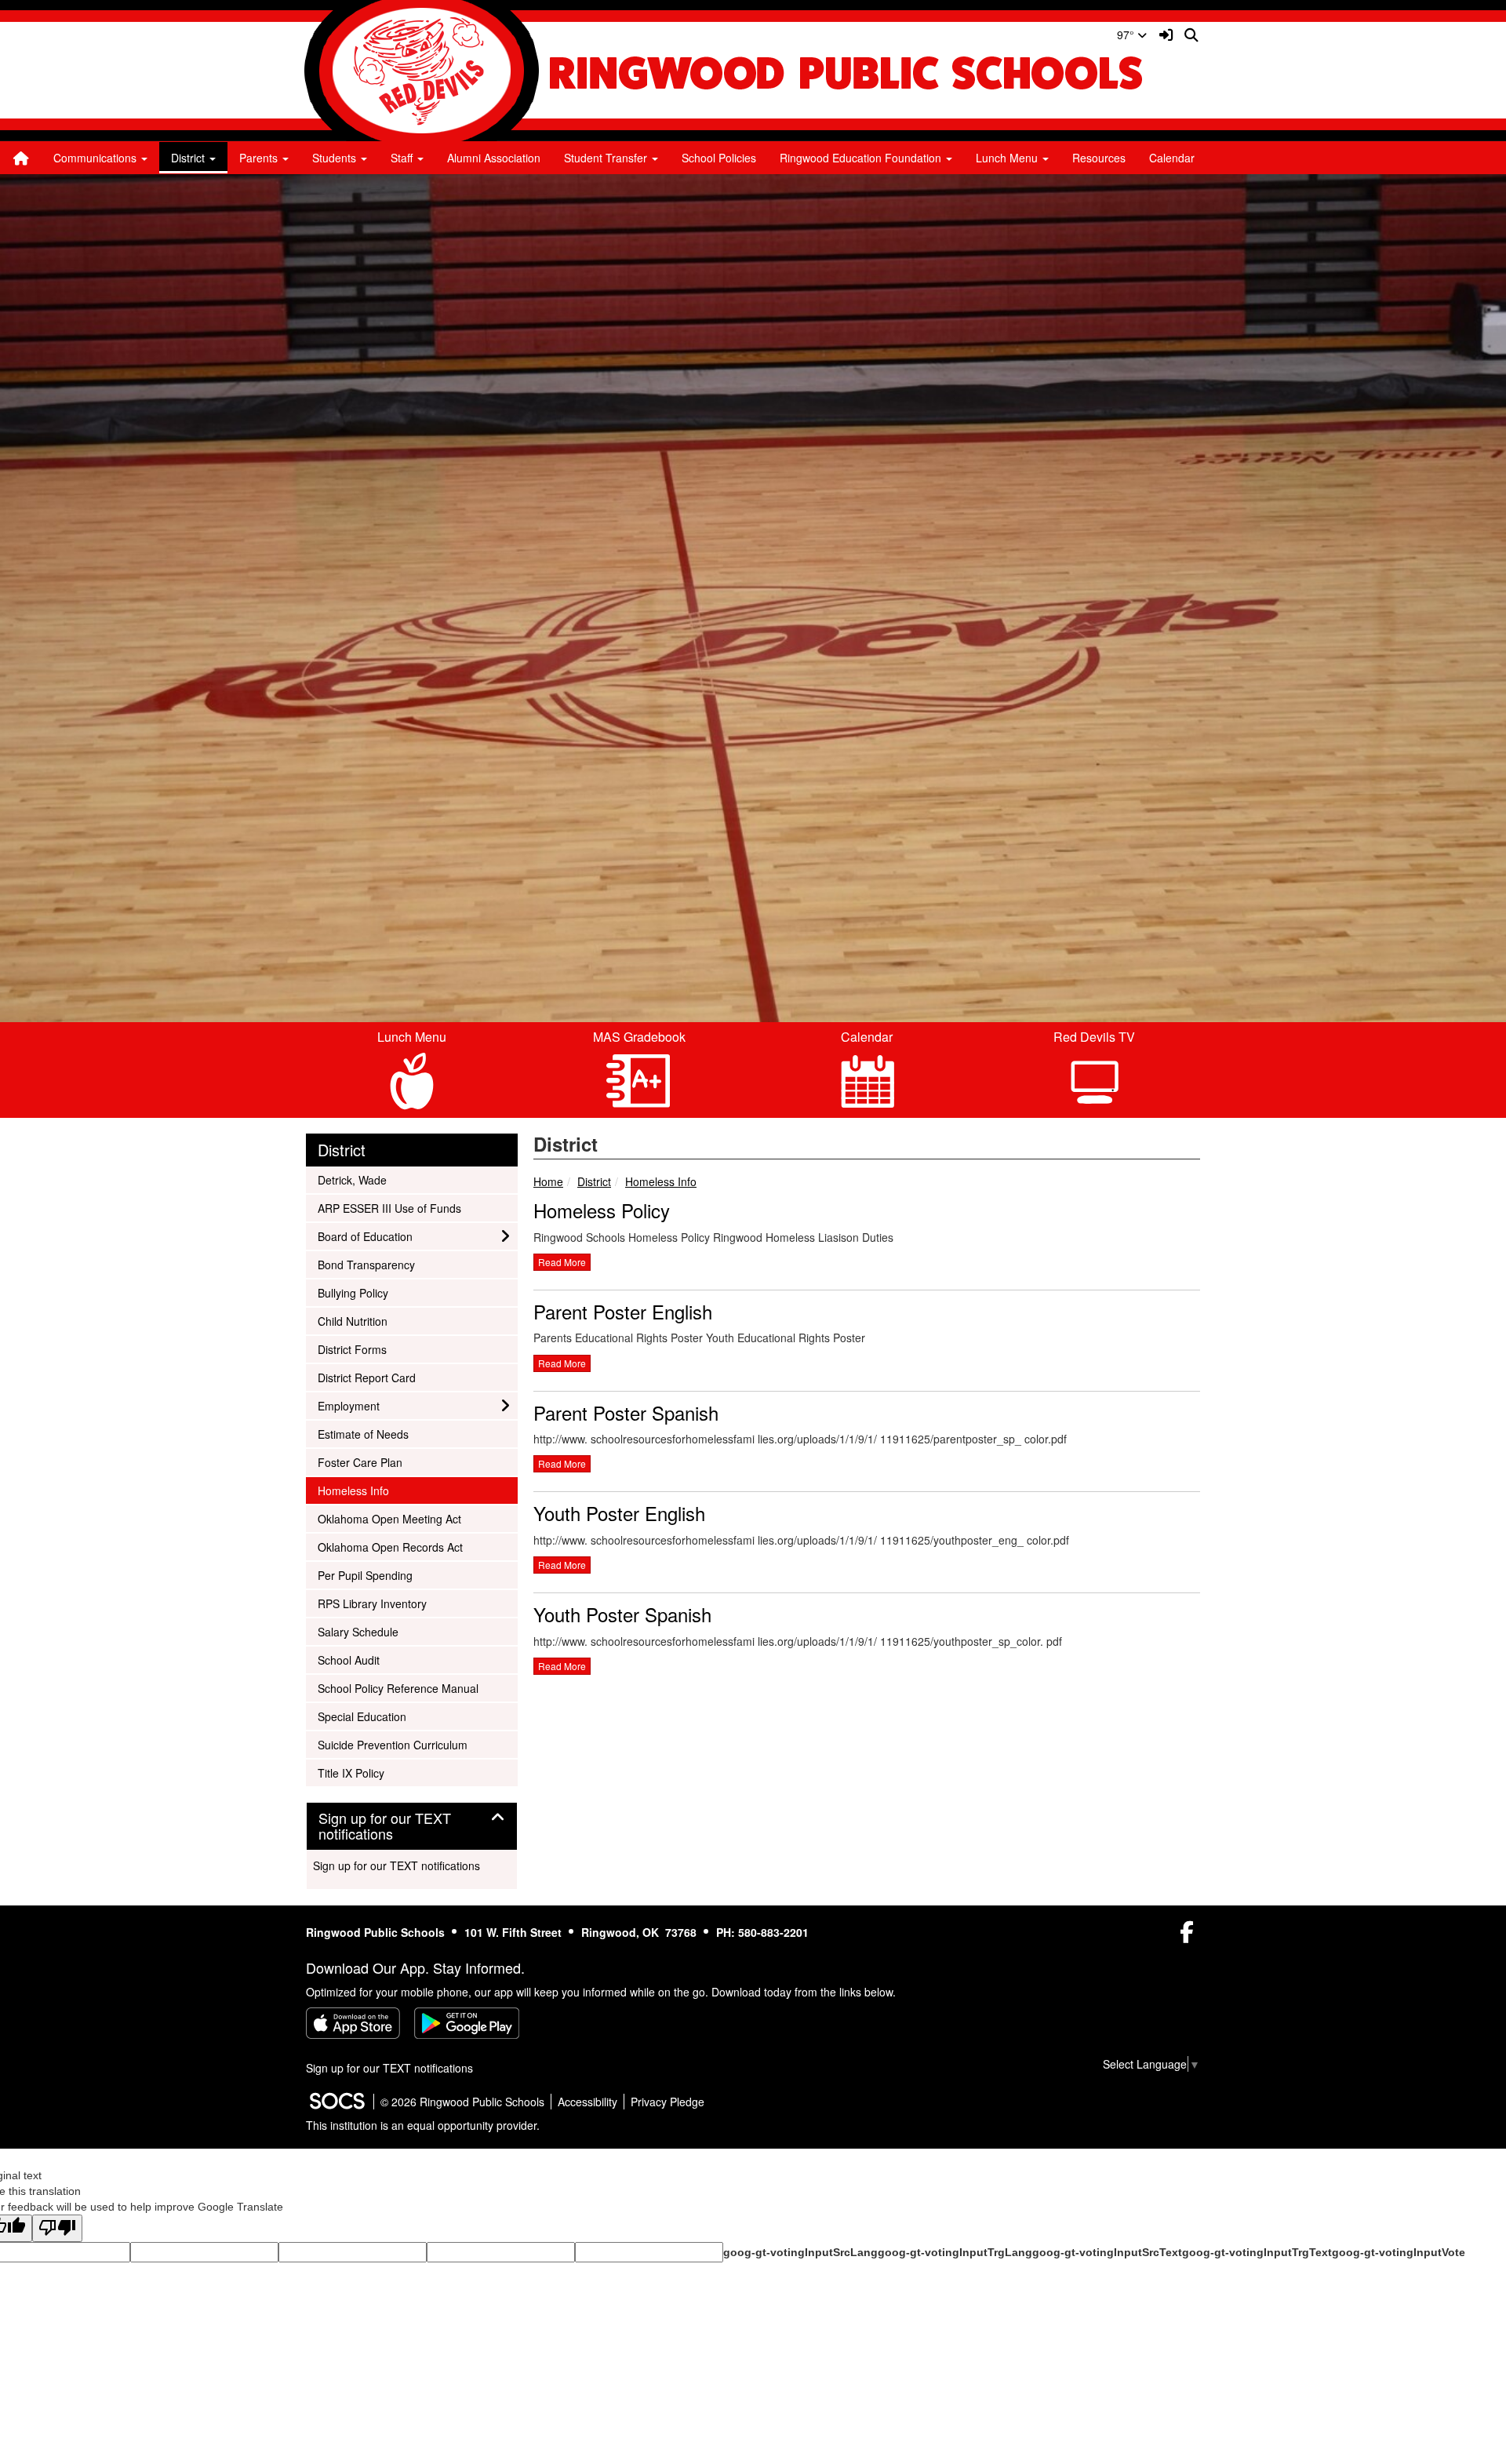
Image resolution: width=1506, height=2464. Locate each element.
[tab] (412, 1826)
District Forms (352, 1349)
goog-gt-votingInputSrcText (1107, 2252)
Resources (1099, 158)
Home (548, 1181)
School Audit (348, 1660)
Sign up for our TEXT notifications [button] (385, 1826)
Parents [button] (260, 158)
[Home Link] (21, 158)
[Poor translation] (57, 2228)
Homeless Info (661, 1181)
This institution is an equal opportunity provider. (423, 2125)
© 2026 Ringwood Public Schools (462, 2102)
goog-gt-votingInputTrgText (1257, 2252)
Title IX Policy (351, 1772)
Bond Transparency (366, 1264)
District (594, 1181)
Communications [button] (96, 158)
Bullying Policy (353, 1292)
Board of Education (365, 1236)
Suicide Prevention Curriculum (392, 1744)
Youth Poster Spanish (622, 1614)
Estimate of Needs (363, 1434)
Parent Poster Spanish (626, 1412)
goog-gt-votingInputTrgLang (955, 2252)
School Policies (719, 158)
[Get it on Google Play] (467, 2023)
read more (562, 1262)
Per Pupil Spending (365, 1575)
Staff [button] (403, 158)
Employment (348, 1405)
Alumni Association (494, 158)
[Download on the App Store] (353, 2023)
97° (1127, 35)
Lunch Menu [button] (1008, 158)
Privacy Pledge (668, 2102)
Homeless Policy (602, 1210)
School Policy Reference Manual (398, 1688)
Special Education (362, 1716)
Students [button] (336, 158)
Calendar (1172, 158)
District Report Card (366, 1377)
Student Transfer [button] (607, 158)
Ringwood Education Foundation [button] (862, 158)
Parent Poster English (623, 1311)
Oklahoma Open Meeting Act (389, 1518)
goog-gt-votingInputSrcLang (800, 2252)
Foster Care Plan (360, 1462)
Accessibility (587, 2102)
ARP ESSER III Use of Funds (389, 1208)
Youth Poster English (619, 1513)
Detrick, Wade (352, 1179)
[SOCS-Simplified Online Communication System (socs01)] (336, 2102)
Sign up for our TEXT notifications (397, 1865)
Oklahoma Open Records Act (390, 1547)
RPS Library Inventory (372, 1603)
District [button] (189, 158)
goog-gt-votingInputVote (1399, 2252)
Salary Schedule (358, 1631)
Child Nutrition (352, 1321)
